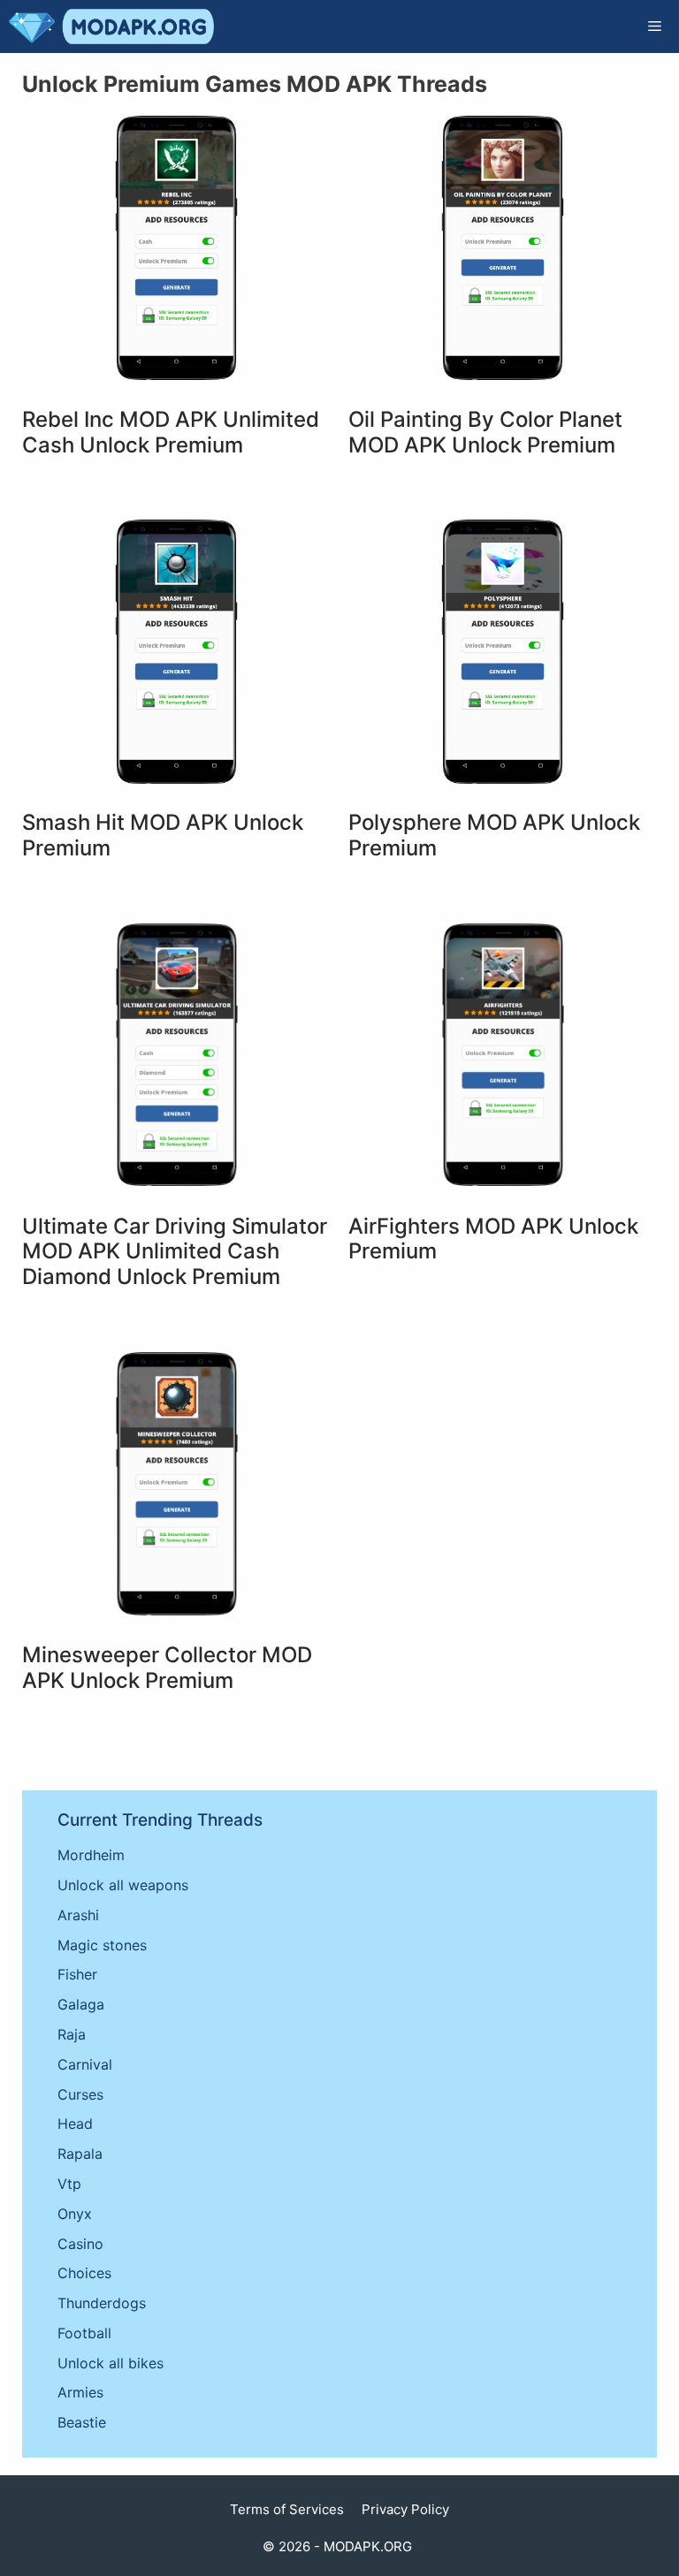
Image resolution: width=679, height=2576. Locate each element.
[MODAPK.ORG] (111, 27)
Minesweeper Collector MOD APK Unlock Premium (167, 1668)
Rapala (80, 2154)
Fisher (77, 1974)
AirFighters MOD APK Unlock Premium (493, 1239)
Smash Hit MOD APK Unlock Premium (163, 835)
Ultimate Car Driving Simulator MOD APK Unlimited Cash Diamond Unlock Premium (175, 1252)
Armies (80, 2392)
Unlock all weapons (123, 1885)
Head (75, 2124)
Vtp (69, 2184)
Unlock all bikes (111, 2363)
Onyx (75, 2214)
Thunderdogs (102, 2303)
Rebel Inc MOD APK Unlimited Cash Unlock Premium (171, 432)
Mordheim (91, 1855)
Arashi (78, 1915)
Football (84, 2333)
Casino (80, 2244)
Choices (84, 2273)
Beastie (82, 2422)
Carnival (85, 2064)
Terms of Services (287, 2509)
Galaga (81, 2004)
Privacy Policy (405, 2509)
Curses (80, 2094)
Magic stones (102, 1945)
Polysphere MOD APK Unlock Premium (494, 835)
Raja (72, 2034)
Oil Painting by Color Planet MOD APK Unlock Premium (485, 432)
